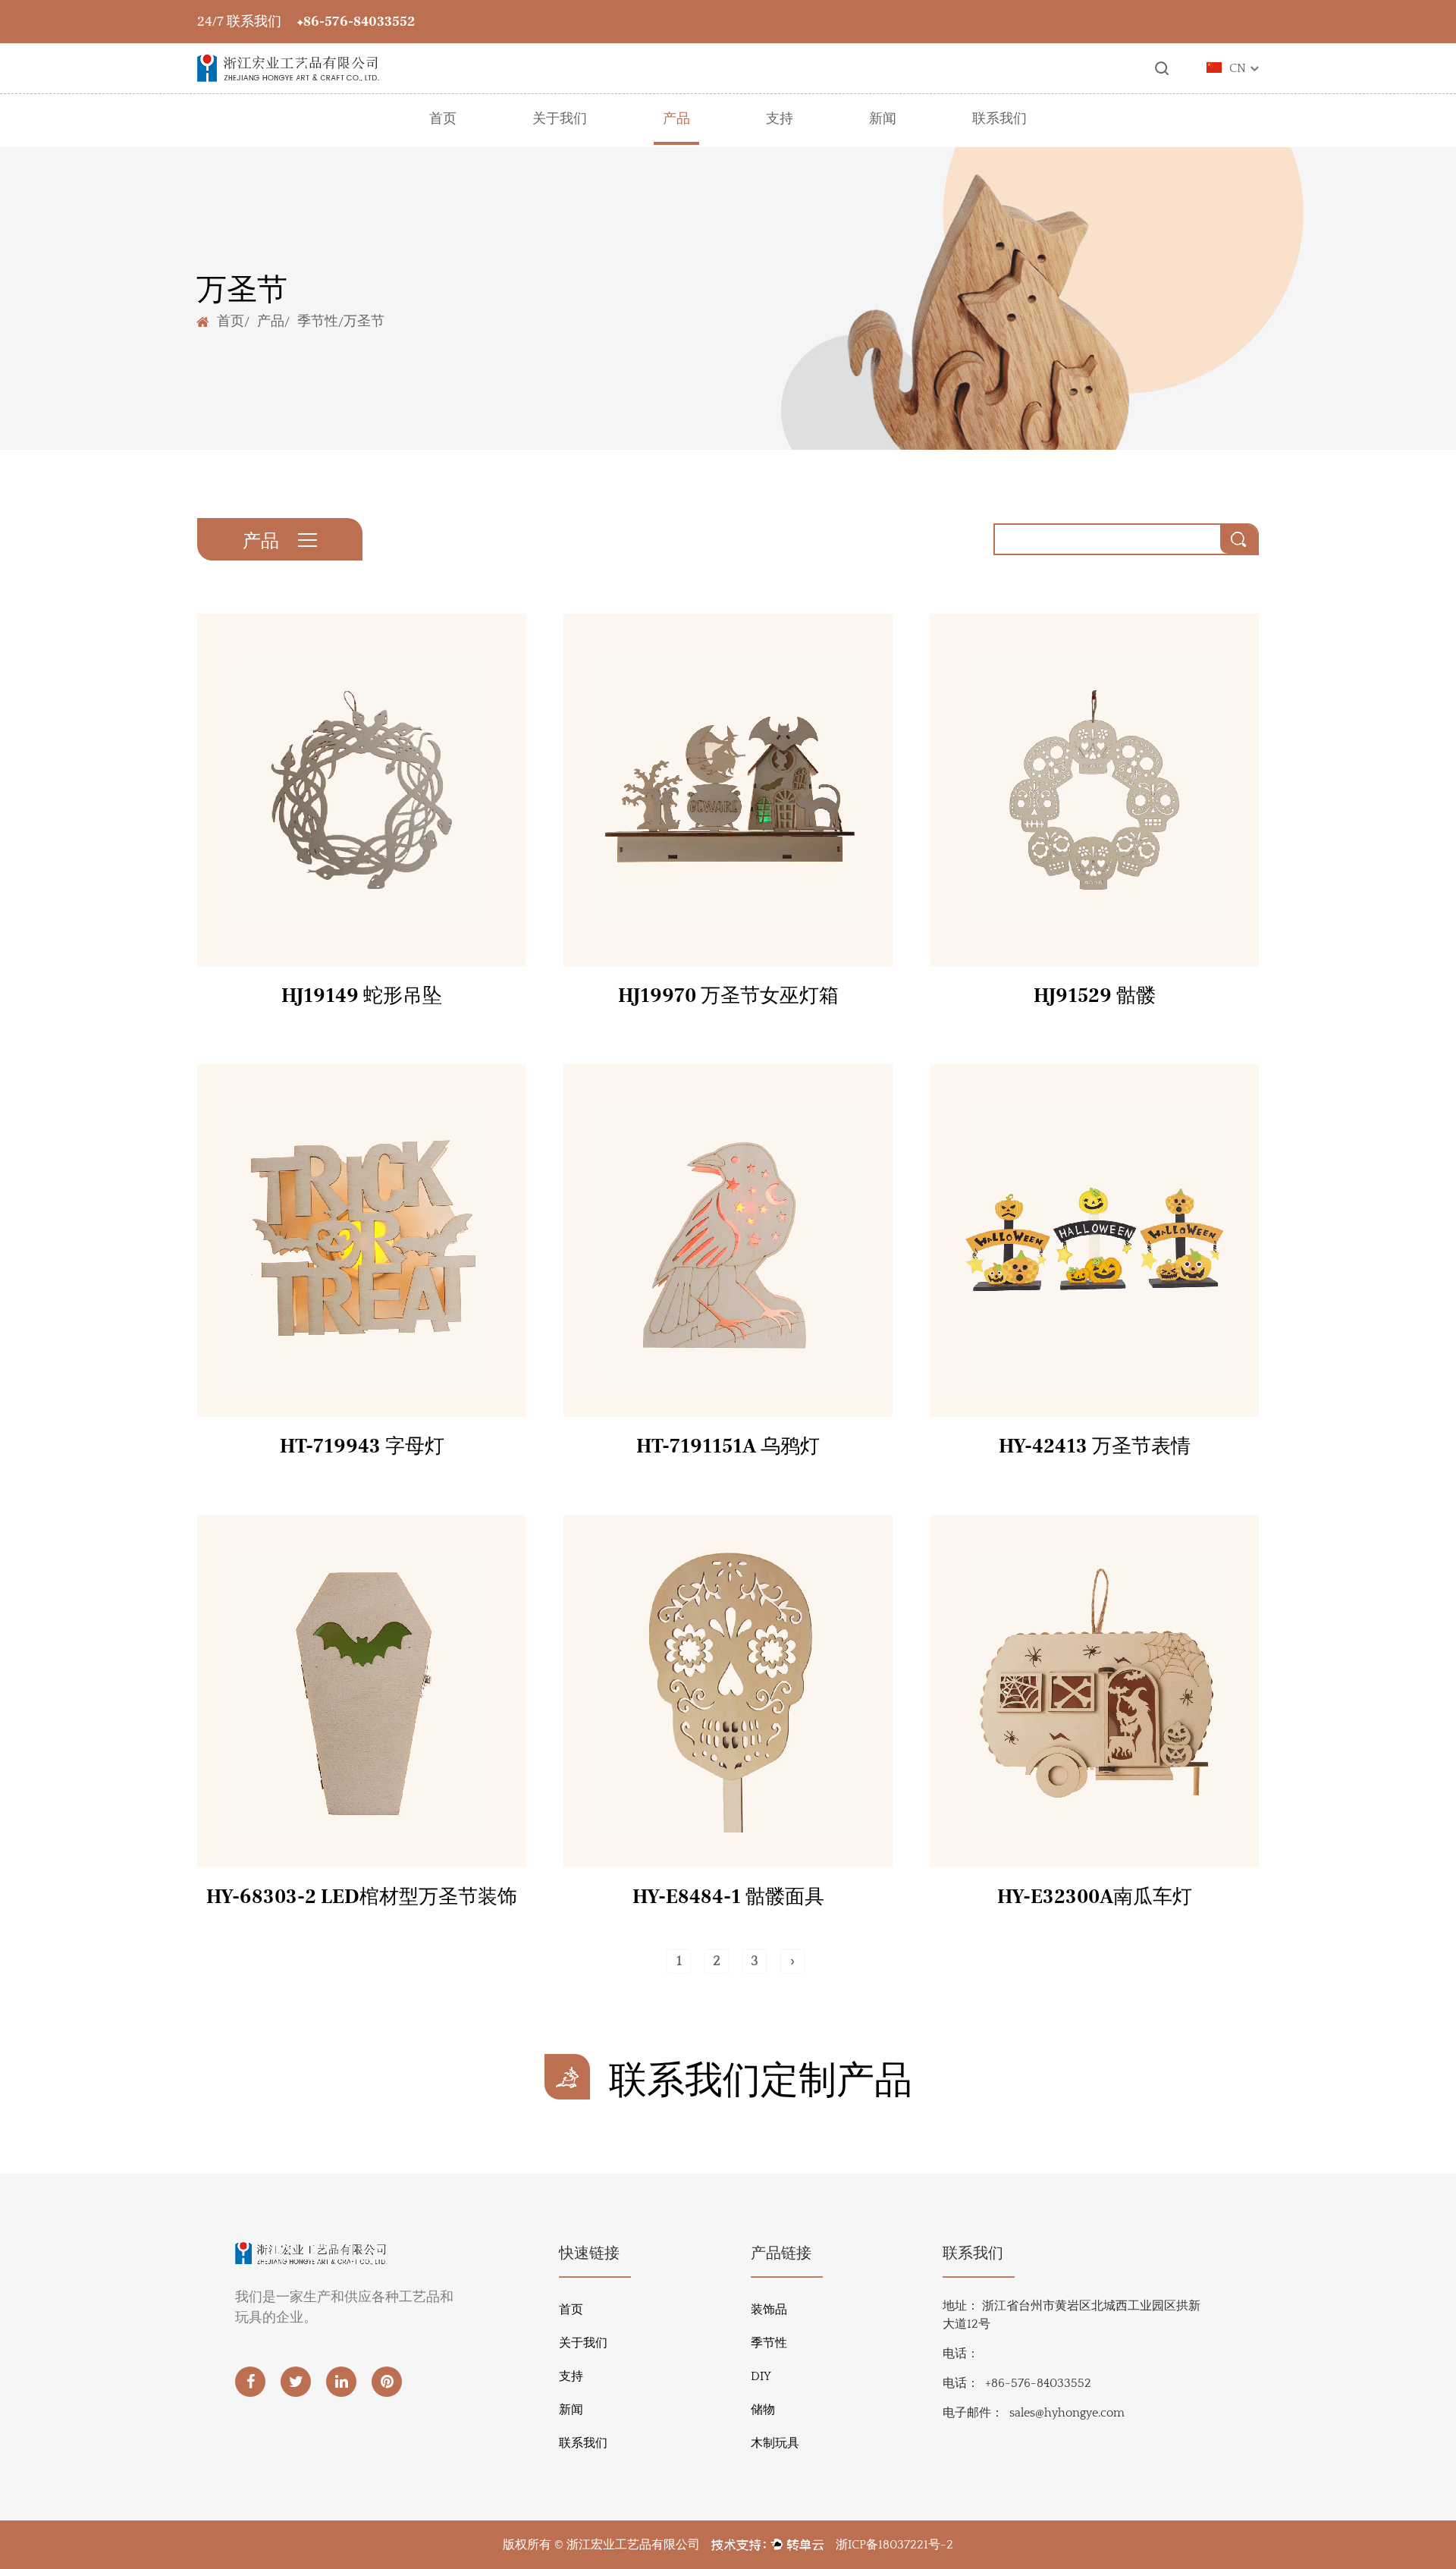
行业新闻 (883, 143)
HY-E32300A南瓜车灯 (1095, 1897)
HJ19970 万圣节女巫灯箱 (728, 996)
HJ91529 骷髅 (1095, 996)
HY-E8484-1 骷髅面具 (728, 1897)
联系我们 (999, 119)
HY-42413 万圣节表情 (1095, 1446)
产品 (676, 119)
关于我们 (560, 119)
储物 (763, 2410)
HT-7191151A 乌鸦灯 (728, 1446)
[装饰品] (377, 141)
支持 (780, 119)
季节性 (318, 320)
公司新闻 (883, 142)
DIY (761, 2376)
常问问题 (780, 143)
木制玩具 (775, 2443)
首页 (443, 119)
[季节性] (541, 141)
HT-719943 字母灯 (362, 1446)
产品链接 (781, 2253)
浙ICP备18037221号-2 (894, 2545)
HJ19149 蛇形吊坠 (362, 996)
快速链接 (589, 2253)
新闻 (883, 119)
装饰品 (769, 2310)
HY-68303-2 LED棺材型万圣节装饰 (362, 1897)
